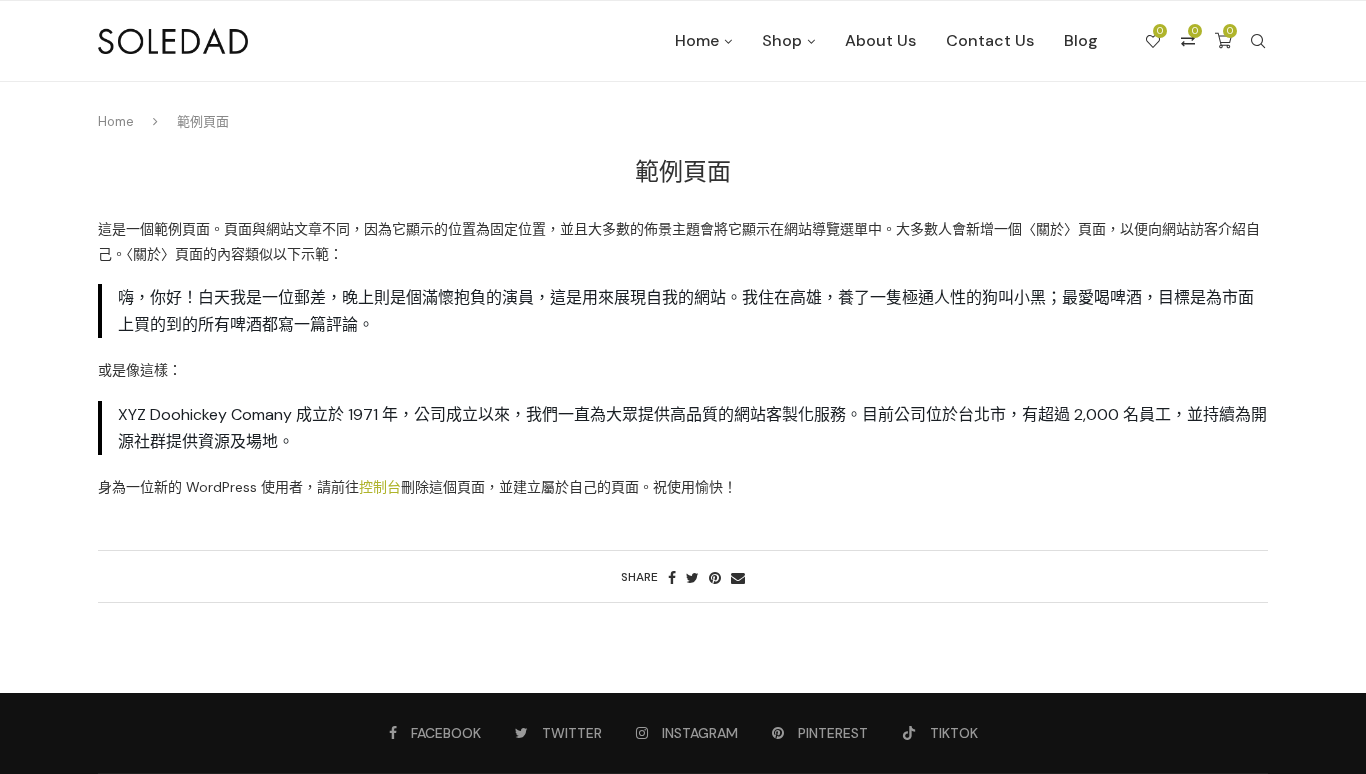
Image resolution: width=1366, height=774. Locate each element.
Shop (782, 40)
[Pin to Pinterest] (715, 578)
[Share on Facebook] (672, 578)
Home (697, 40)
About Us (880, 40)
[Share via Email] (738, 578)
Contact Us (990, 40)
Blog (1081, 40)
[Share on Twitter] (692, 578)
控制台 (380, 487)
